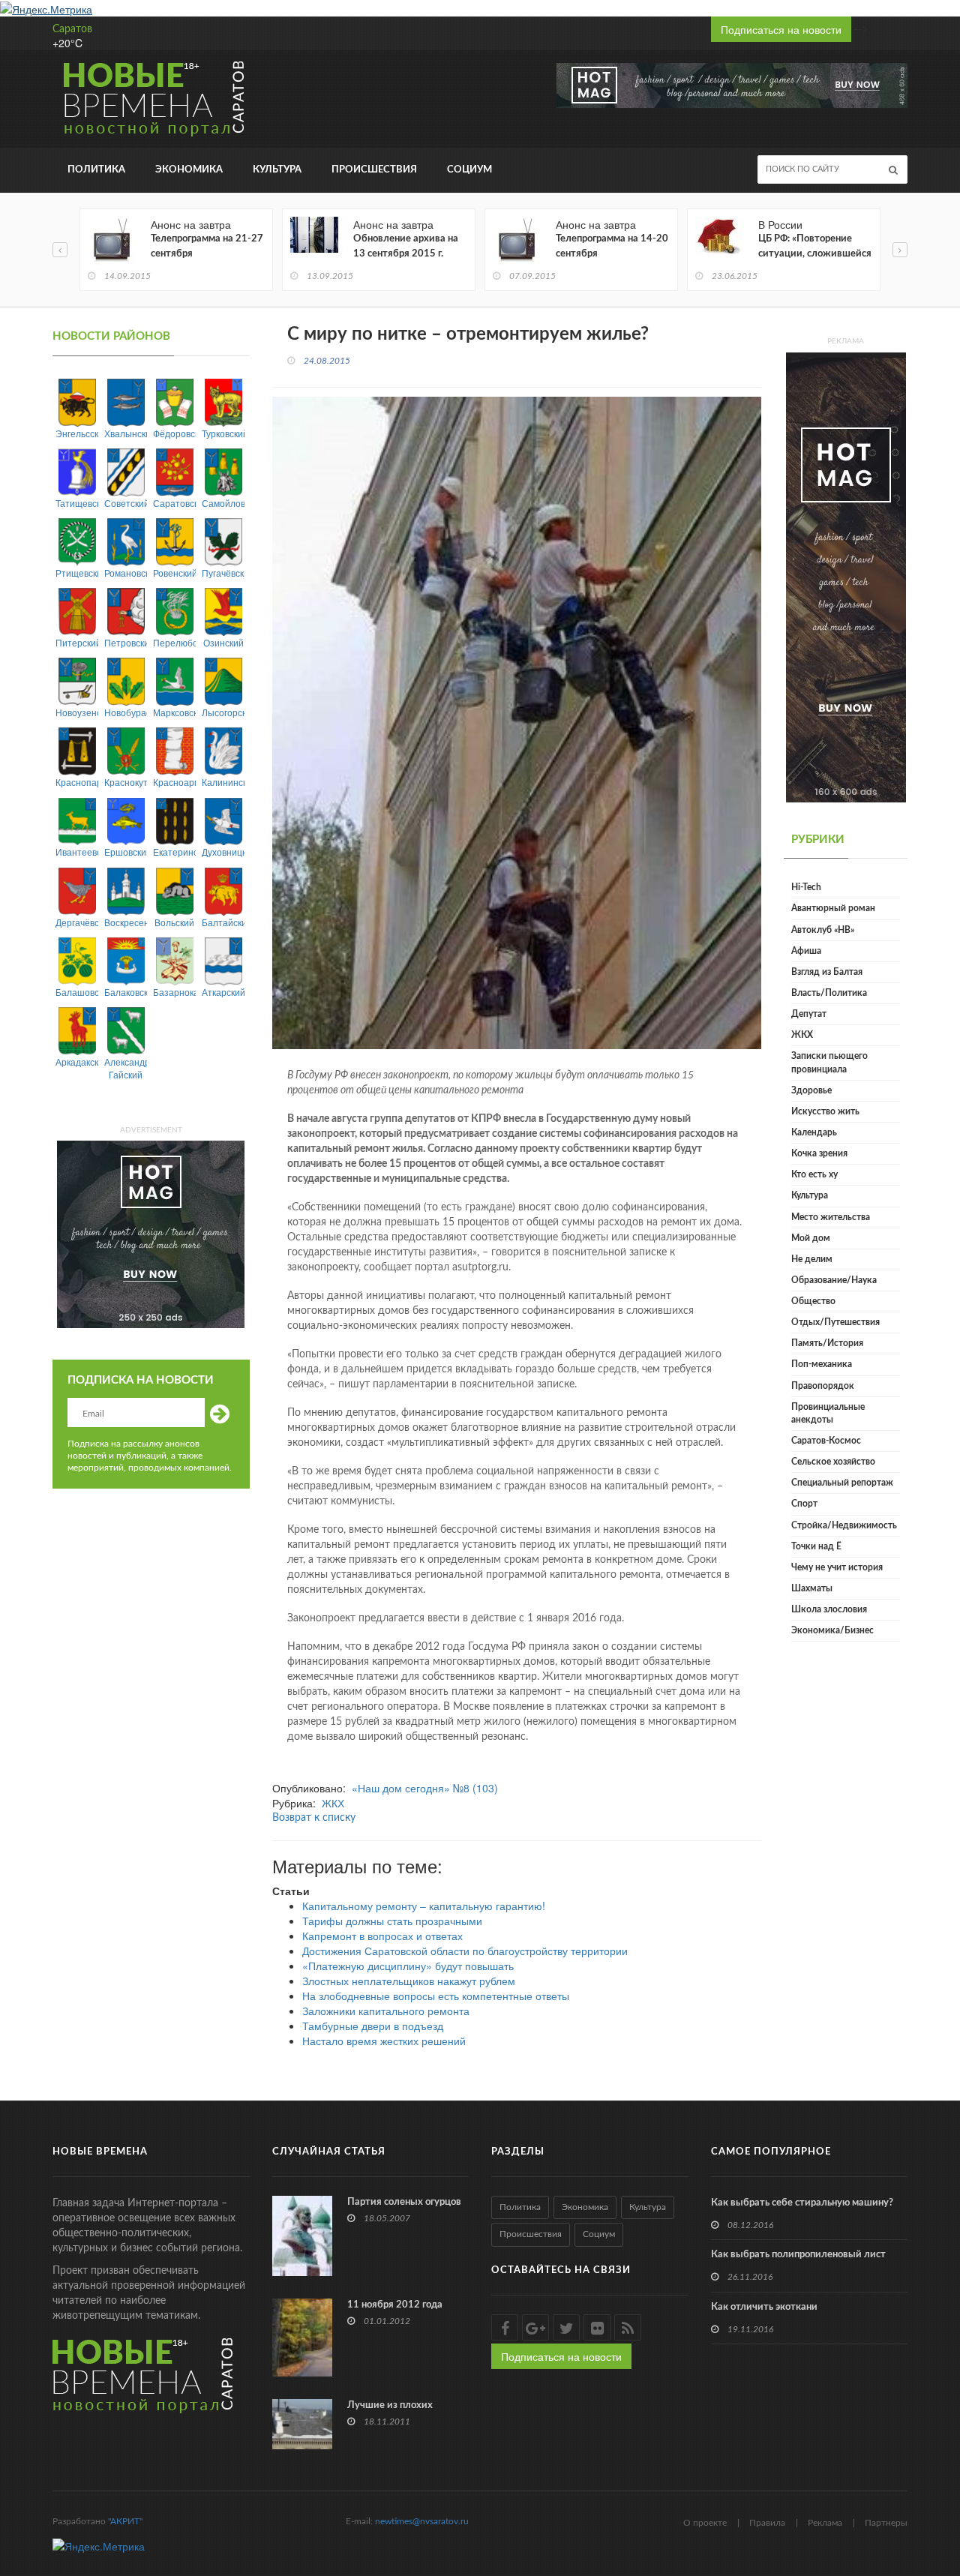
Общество (813, 1301)
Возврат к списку (314, 1818)
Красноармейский (174, 782)
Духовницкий (223, 852)
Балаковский (126, 992)
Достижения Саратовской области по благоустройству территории (465, 1951)
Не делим (812, 1259)
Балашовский (77, 992)
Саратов (72, 29)
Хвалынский (126, 433)
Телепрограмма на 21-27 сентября (207, 246)
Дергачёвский (77, 922)
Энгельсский (77, 433)
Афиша (806, 951)
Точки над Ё (816, 1546)
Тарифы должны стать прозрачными (392, 1921)
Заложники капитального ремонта (386, 2011)
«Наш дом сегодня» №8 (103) (425, 1788)
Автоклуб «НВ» (823, 930)
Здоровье (811, 1090)
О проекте (705, 2523)
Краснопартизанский (77, 782)
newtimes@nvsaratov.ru (422, 2521)
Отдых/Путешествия (835, 1322)
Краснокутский (126, 782)
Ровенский (174, 573)
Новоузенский (77, 712)
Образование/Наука (834, 1280)
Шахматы (812, 1588)
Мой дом (811, 1238)
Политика (96, 170)
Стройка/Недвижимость (844, 1525)
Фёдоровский (174, 433)
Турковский (223, 433)
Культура (277, 170)
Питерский (77, 642)
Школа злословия (829, 1609)
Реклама (825, 2523)
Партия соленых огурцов (404, 2202)
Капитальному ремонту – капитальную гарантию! (424, 1906)
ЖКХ (333, 1803)
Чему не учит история (837, 1567)
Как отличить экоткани (764, 2307)
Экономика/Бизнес (832, 1630)
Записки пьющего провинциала (829, 1062)
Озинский (223, 642)
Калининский (223, 782)
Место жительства (831, 1217)
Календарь (814, 1132)
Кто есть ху (814, 1174)
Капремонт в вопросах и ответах (382, 1936)
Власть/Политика (829, 993)
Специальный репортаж (842, 1483)
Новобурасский (126, 712)
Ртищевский (77, 573)
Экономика (189, 170)
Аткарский (223, 992)
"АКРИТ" (125, 2521)
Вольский (174, 922)
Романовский (126, 573)
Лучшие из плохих (390, 2405)
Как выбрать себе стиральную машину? (802, 2203)
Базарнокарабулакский (174, 992)
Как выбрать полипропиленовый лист (798, 2255)
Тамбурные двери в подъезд (373, 2026)
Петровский (126, 642)
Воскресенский (126, 922)
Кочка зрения (819, 1153)
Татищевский (77, 503)
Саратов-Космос (826, 1441)
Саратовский (174, 503)
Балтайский (223, 922)
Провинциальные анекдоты (828, 1413)
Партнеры (886, 2523)
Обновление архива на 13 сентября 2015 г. (406, 246)
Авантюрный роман (833, 908)
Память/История (827, 1343)
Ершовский (126, 852)
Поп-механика (822, 1364)
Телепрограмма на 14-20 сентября (612, 246)
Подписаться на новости (781, 29)
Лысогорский (223, 712)
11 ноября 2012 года (395, 2305)
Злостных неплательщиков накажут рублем (409, 1981)
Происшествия (374, 170)
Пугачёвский (223, 573)
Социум (469, 170)
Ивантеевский (77, 852)
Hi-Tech (806, 887)
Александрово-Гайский (126, 1068)
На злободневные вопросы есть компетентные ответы (436, 1996)
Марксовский (174, 712)
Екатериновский (174, 852)
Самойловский (223, 503)
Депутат (809, 1014)
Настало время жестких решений (384, 2041)
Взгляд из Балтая (827, 972)
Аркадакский (77, 1062)
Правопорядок (823, 1386)
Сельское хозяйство (833, 1462)
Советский (126, 503)
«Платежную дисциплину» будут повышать (408, 1966)
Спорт (804, 1504)
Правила (767, 2523)
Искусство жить (825, 1111)
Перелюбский (174, 642)
